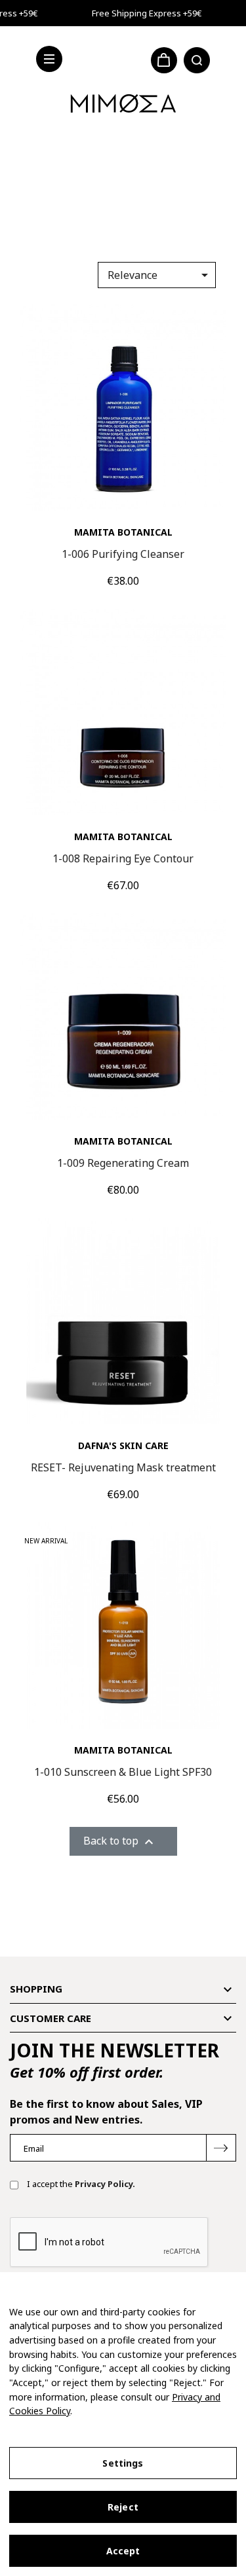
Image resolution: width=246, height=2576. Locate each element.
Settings (123, 2463)
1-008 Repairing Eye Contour (123, 858)
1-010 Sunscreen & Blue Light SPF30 (123, 1772)
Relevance (160, 275)
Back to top (120, 1842)
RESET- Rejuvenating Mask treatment (123, 1467)
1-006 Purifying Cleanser (123, 554)
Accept (123, 2551)
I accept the (80, 2184)
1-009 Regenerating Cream (123, 1163)
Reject (123, 2507)
